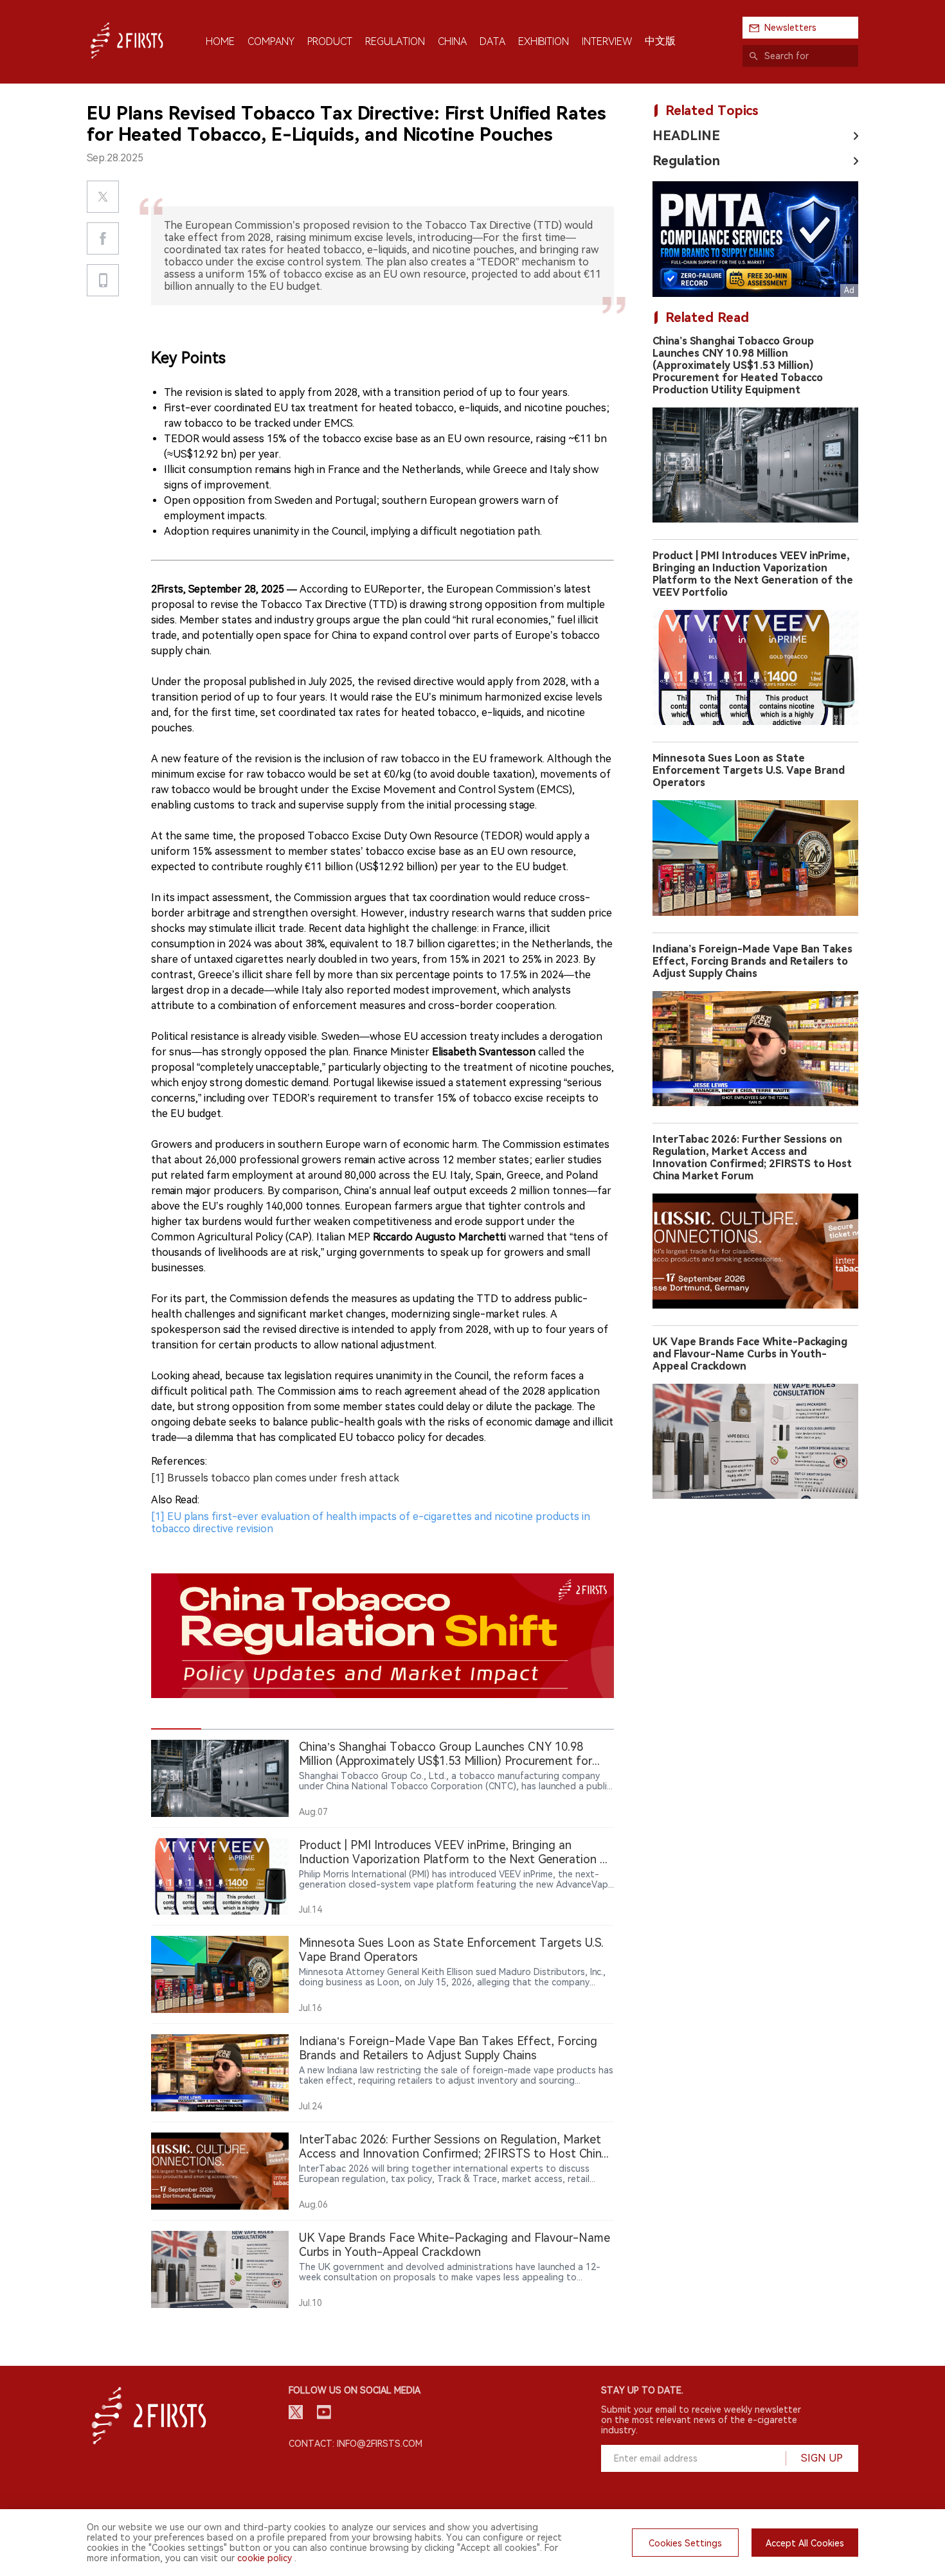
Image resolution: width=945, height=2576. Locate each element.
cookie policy (265, 2558)
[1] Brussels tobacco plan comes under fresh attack (275, 1478)
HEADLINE (686, 136)
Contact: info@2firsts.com (355, 2444)
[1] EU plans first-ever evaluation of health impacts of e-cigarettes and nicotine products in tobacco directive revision (371, 1523)
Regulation (686, 161)
